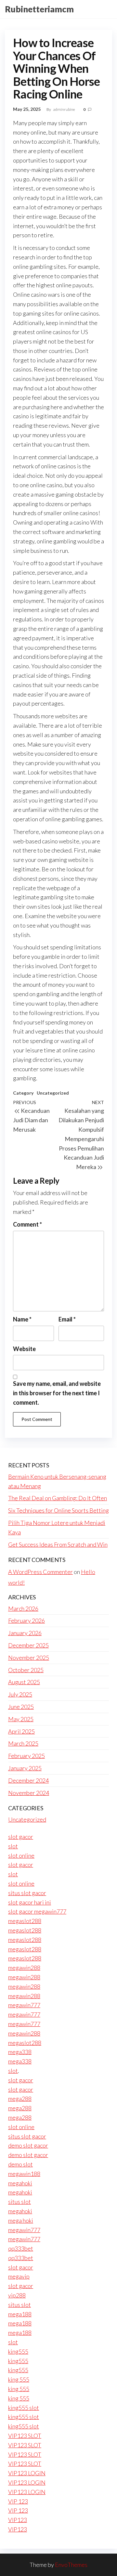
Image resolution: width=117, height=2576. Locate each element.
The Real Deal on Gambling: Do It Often (58, 1498)
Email (67, 1319)
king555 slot (24, 2408)
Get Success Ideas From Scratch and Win (58, 1544)
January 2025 (25, 1768)
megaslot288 (25, 1921)
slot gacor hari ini (30, 1902)
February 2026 (26, 1620)
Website (24, 1349)
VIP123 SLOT (25, 2436)
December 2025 (28, 1645)
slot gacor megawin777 (37, 1911)
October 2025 (26, 1670)
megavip (19, 2276)
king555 (18, 2351)
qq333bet (21, 2248)
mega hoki (21, 2220)
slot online (21, 1855)
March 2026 (23, 1608)
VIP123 (18, 2520)
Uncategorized (53, 1093)
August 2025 (24, 1682)
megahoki (20, 2183)
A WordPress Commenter (40, 1572)
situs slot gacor (27, 1893)
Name (22, 1319)
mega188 (20, 2314)
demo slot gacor (28, 2145)
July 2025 (20, 1694)
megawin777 (24, 2005)
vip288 (17, 2295)
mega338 (20, 2052)
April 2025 (21, 1731)
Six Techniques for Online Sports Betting (58, 1510)
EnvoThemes (71, 2565)
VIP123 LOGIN (27, 2473)
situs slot (19, 2202)
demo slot (20, 2164)
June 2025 (21, 1707)
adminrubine (65, 109)
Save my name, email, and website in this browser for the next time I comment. (57, 1393)
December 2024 (28, 1780)
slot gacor (21, 1837)
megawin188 (24, 2174)
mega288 (20, 2099)
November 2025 (29, 1658)
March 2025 (23, 1743)
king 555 (19, 2379)
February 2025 (26, 1756)
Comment (27, 1224)
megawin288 (24, 1968)
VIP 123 (18, 2501)
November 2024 (29, 1793)
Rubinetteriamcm (39, 9)
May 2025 (21, 1719)
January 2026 (25, 1633)
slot (13, 1846)
